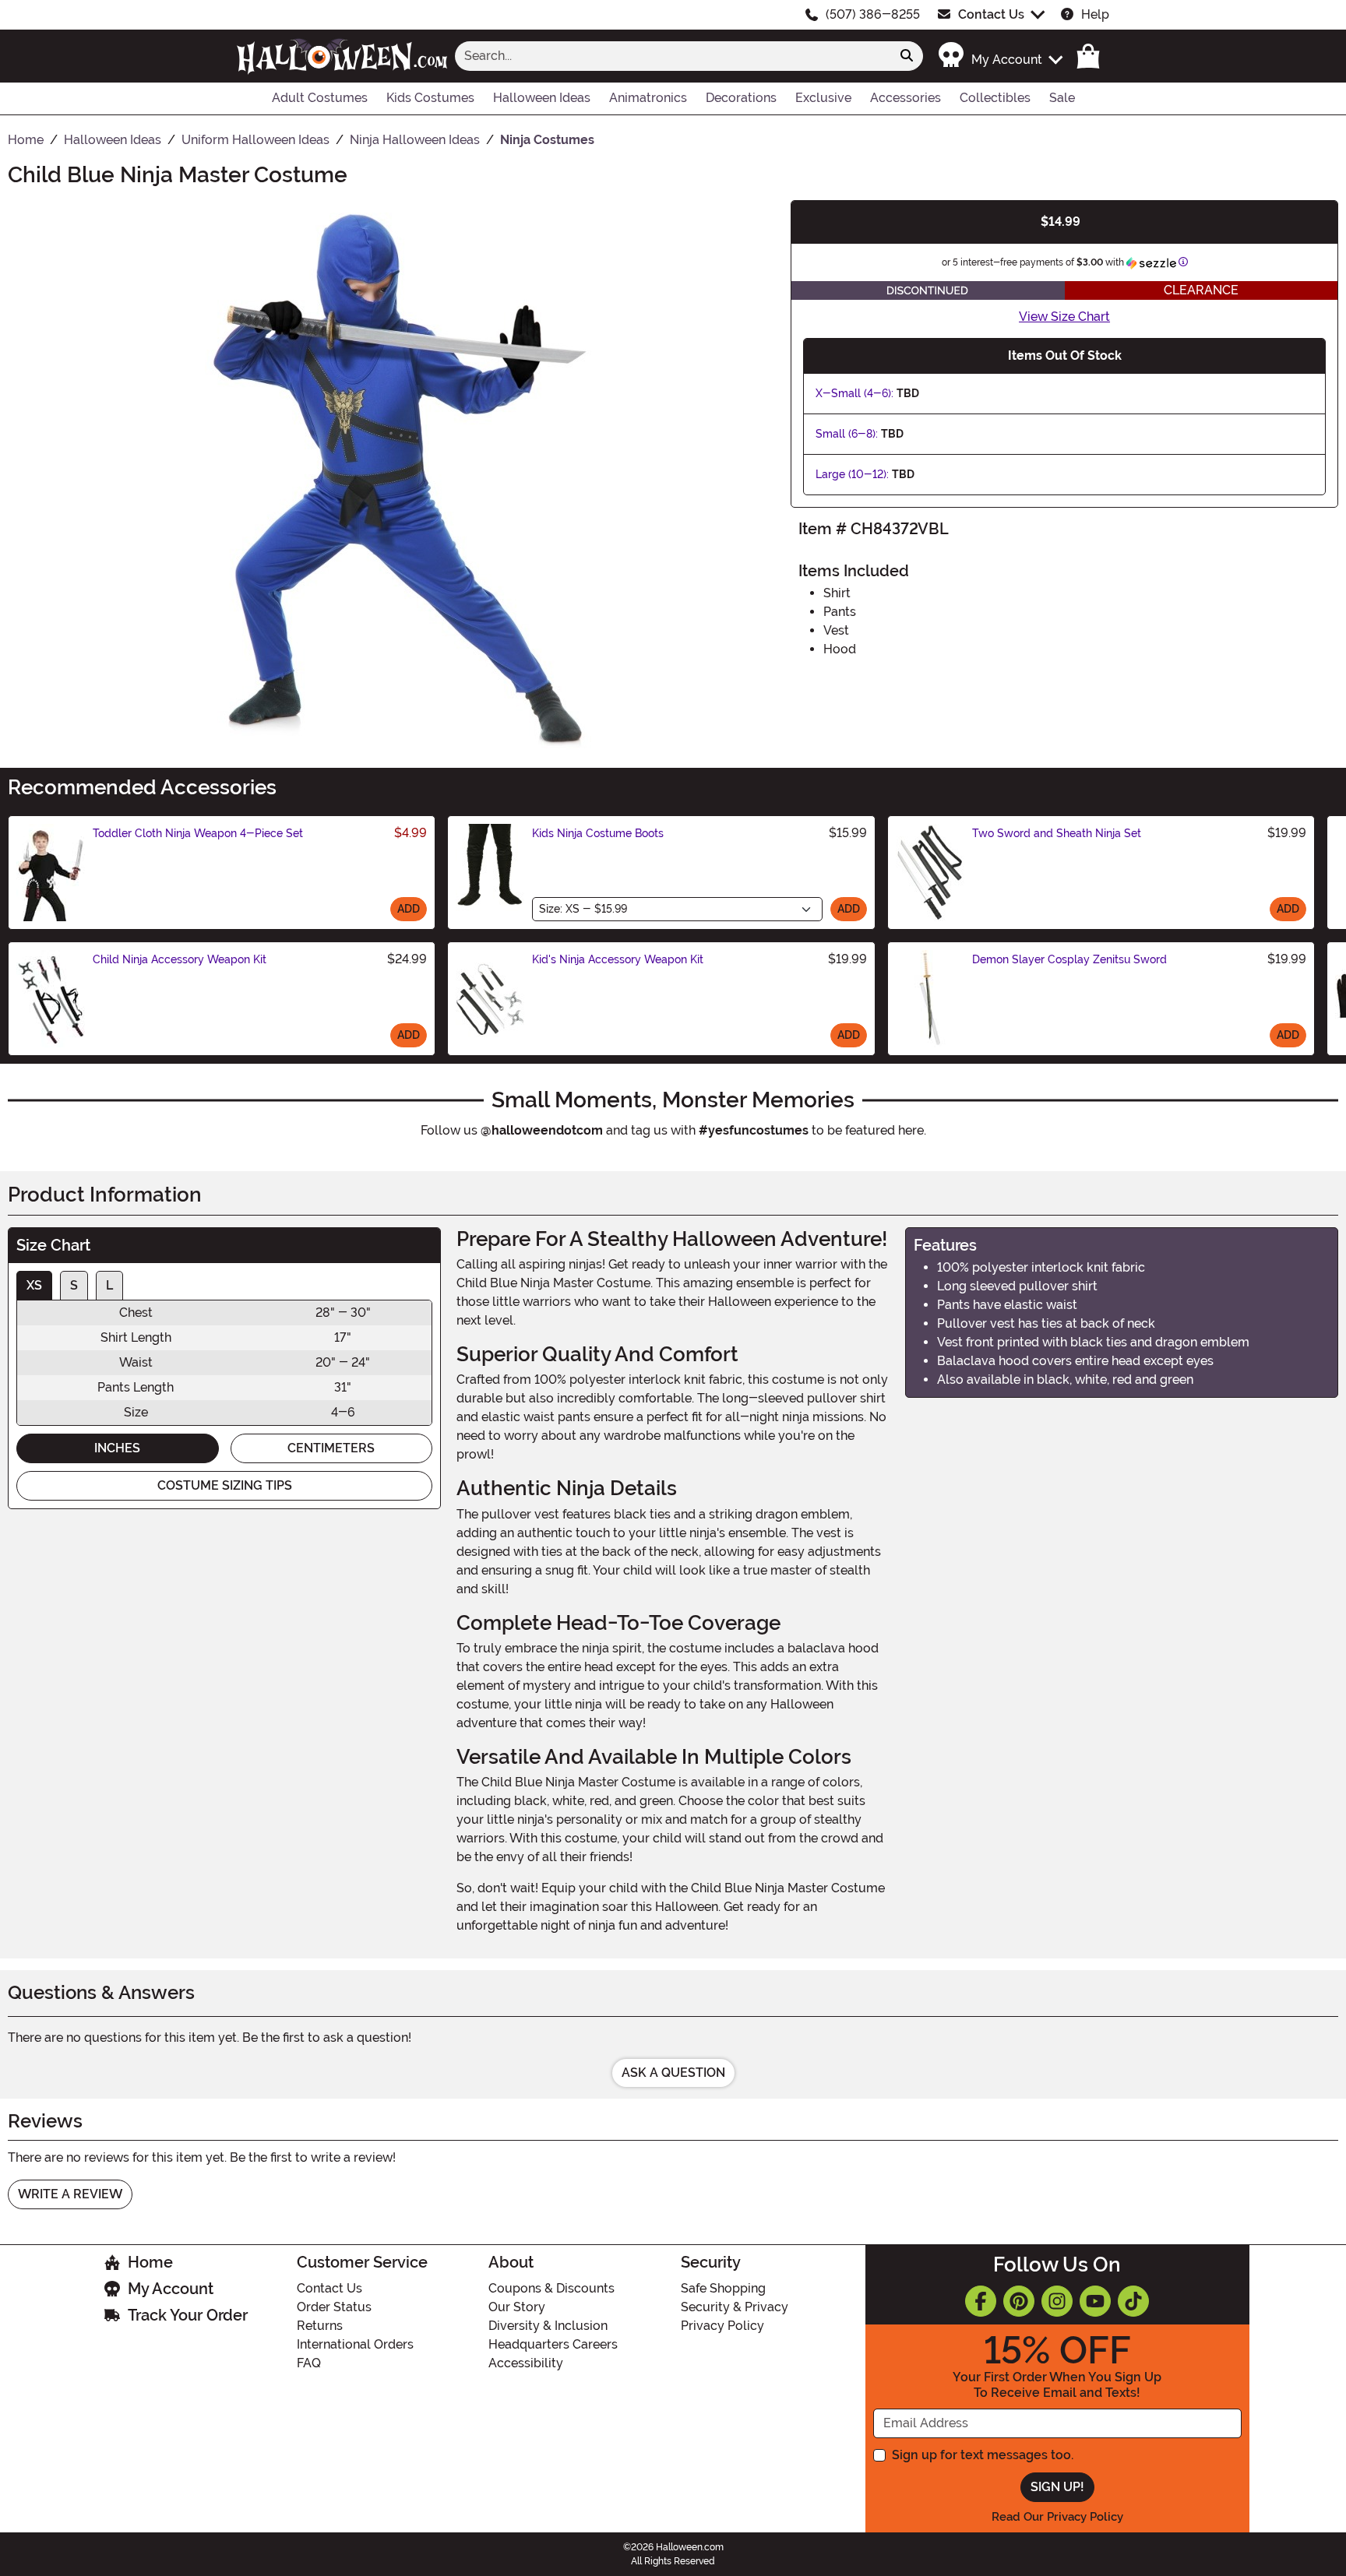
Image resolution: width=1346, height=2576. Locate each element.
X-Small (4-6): (854, 393)
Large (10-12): (852, 474)
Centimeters (331, 1448)
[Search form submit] (907, 56)
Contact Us (991, 14)
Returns (320, 2326)
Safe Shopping (723, 2288)
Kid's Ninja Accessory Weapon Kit (618, 959)
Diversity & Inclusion (548, 2326)
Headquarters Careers (553, 2344)
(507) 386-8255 (873, 14)
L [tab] (109, 1285)
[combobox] (673, 56)
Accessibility (526, 2363)
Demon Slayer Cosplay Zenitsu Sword (1069, 959)
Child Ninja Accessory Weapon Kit (180, 959)
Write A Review (70, 2194)
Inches (117, 1448)
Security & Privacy (735, 2307)
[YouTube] (1095, 2301)
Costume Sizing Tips (225, 1485)
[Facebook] (981, 2301)
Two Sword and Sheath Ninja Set (1057, 833)
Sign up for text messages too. (983, 2455)
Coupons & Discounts (551, 2288)
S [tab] (74, 1285)
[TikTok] (1133, 2301)
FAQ (309, 2363)
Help (1095, 14)
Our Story (517, 2307)
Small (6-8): (847, 434)
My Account (171, 2289)
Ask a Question (673, 2073)
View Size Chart (1064, 317)
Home (150, 2262)
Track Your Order (188, 2315)
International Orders (355, 2344)
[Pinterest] (1019, 2301)
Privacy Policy (722, 2326)
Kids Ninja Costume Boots (598, 833)
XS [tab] (34, 1285)
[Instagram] (1057, 2301)
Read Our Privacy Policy (1057, 2517)
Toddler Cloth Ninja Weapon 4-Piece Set (198, 833)
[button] (1000, 56)
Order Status (334, 2307)
